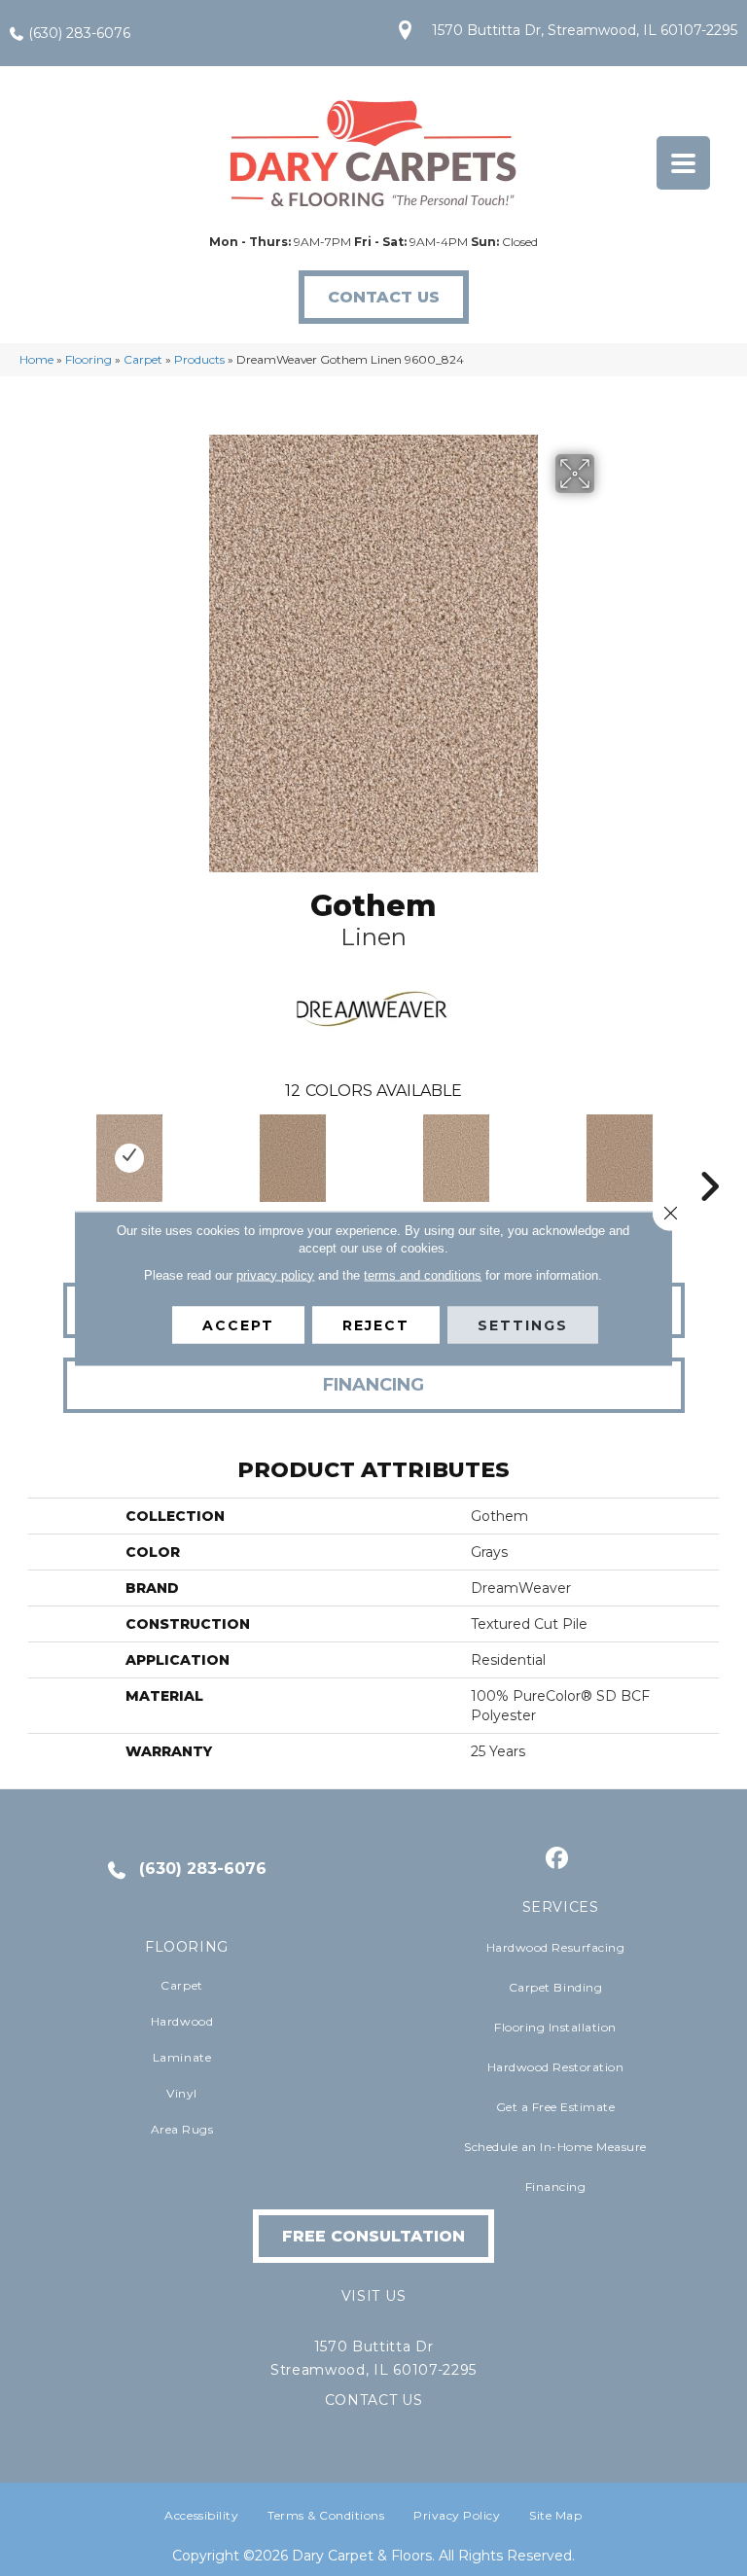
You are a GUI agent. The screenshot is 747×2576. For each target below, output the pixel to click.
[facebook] (558, 1859)
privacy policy (275, 1274)
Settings (523, 1324)
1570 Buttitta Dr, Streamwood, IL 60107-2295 (585, 30)
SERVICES (561, 1907)
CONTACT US (374, 2400)
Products (199, 359)
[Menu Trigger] (683, 163)
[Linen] (129, 1158)
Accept (238, 1324)
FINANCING (373, 1385)
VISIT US (373, 2296)
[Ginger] (620, 1158)
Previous (38, 1157)
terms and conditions (423, 1274)
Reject (376, 1324)
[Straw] (293, 1158)
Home (36, 359)
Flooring (89, 359)
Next (709, 1157)
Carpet (143, 359)
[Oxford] (456, 1158)
